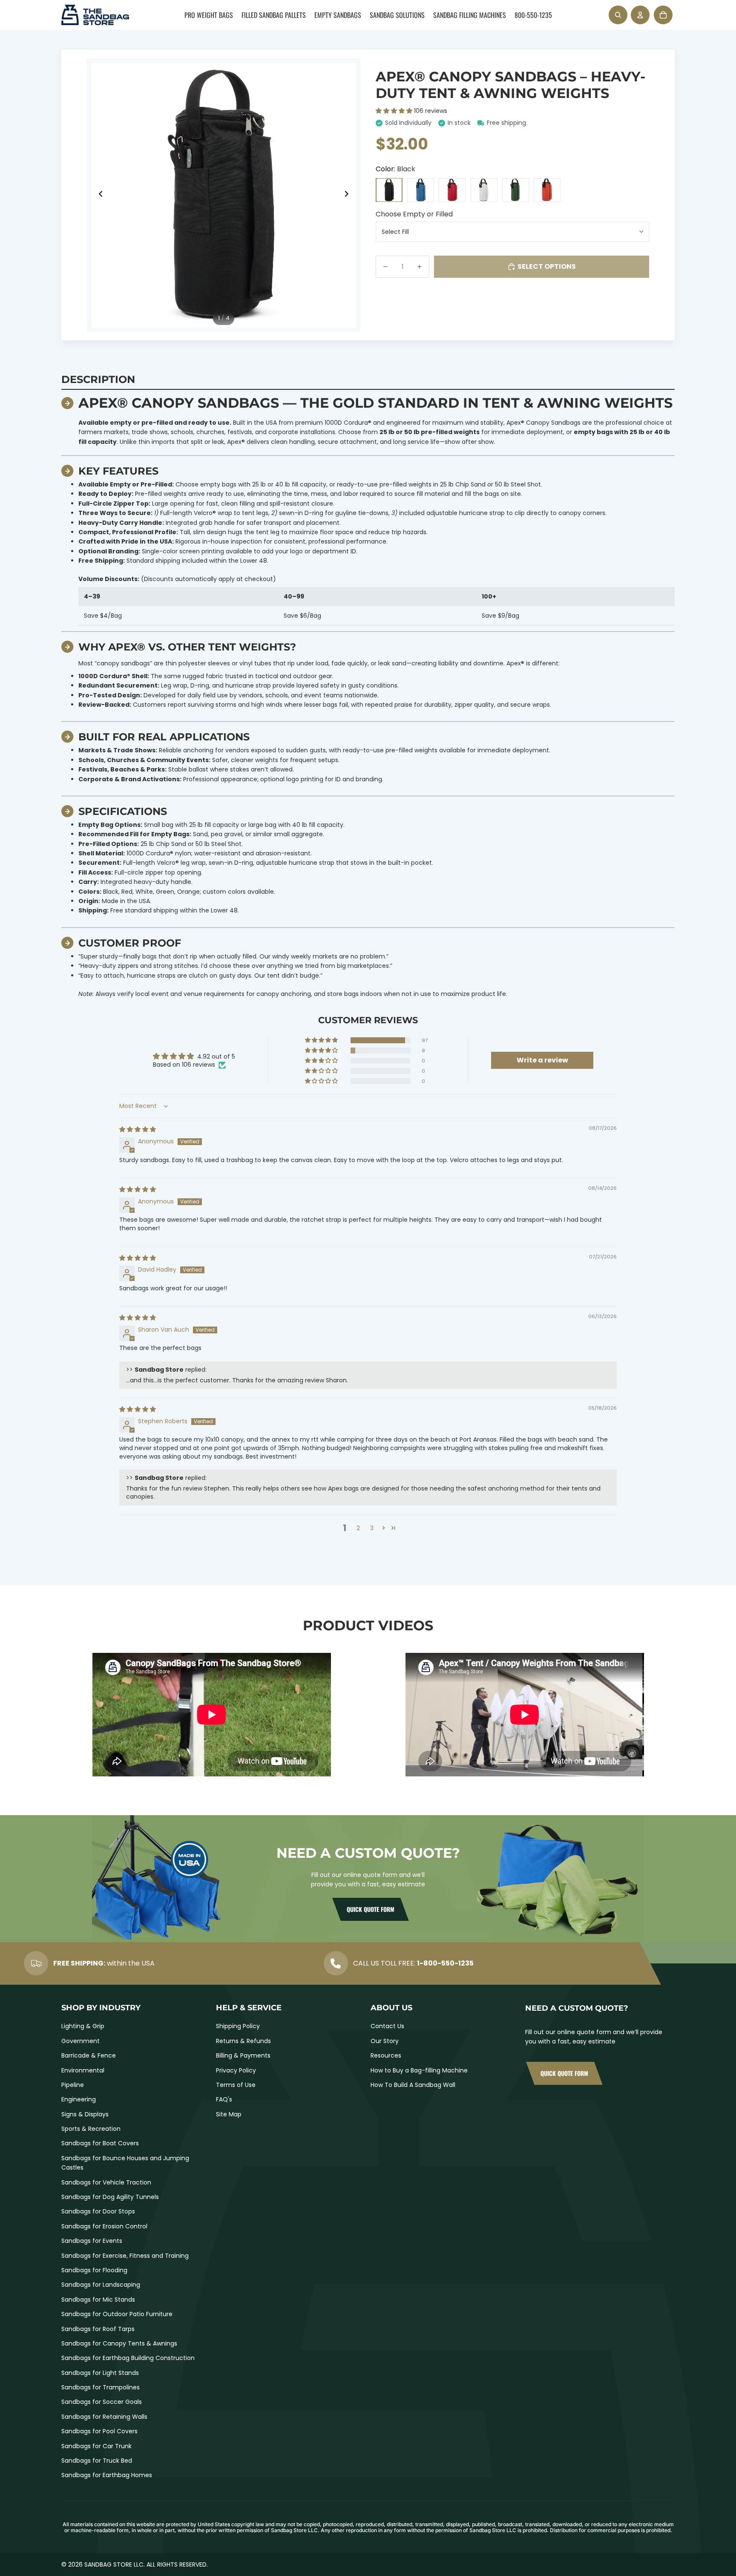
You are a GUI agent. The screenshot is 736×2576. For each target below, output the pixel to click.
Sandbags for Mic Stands (98, 2300)
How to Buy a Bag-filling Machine (419, 2070)
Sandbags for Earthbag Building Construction (128, 2358)
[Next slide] (349, 195)
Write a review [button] (542, 1060)
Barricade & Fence (89, 2055)
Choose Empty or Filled (414, 214)
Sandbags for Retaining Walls (104, 2417)
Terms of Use (236, 2085)
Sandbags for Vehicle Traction (106, 2182)
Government (80, 2041)
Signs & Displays (85, 2114)
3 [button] (372, 1528)
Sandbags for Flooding (94, 2270)
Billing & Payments (243, 2055)
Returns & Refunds (243, 2041)
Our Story (385, 2041)
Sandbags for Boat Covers (100, 2143)
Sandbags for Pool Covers (99, 2431)
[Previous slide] (98, 195)
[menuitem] (209, 15)
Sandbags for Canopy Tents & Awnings (119, 2343)
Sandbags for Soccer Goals (102, 2402)
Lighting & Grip (83, 2026)
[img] (138, 1129)
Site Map (229, 2114)
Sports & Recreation (91, 2129)
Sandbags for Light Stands (100, 2373)
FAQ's (224, 2099)
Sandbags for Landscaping (101, 2285)
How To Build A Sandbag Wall (413, 2085)
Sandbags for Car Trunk (96, 2446)
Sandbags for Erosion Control (104, 2226)
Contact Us (387, 2026)
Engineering (79, 2099)
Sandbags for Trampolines (101, 2387)
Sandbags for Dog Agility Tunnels (110, 2197)
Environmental (83, 2070)
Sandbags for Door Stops (98, 2211)
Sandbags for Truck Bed (97, 2461)
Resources (386, 2055)
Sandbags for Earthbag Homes (107, 2475)
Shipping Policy (238, 2026)
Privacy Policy (236, 2070)
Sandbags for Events (92, 2241)
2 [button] (358, 1528)
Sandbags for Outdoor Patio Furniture (117, 2314)
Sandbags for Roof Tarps (98, 2329)
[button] (395, 111)
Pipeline (73, 2085)
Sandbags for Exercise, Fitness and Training (125, 2256)
